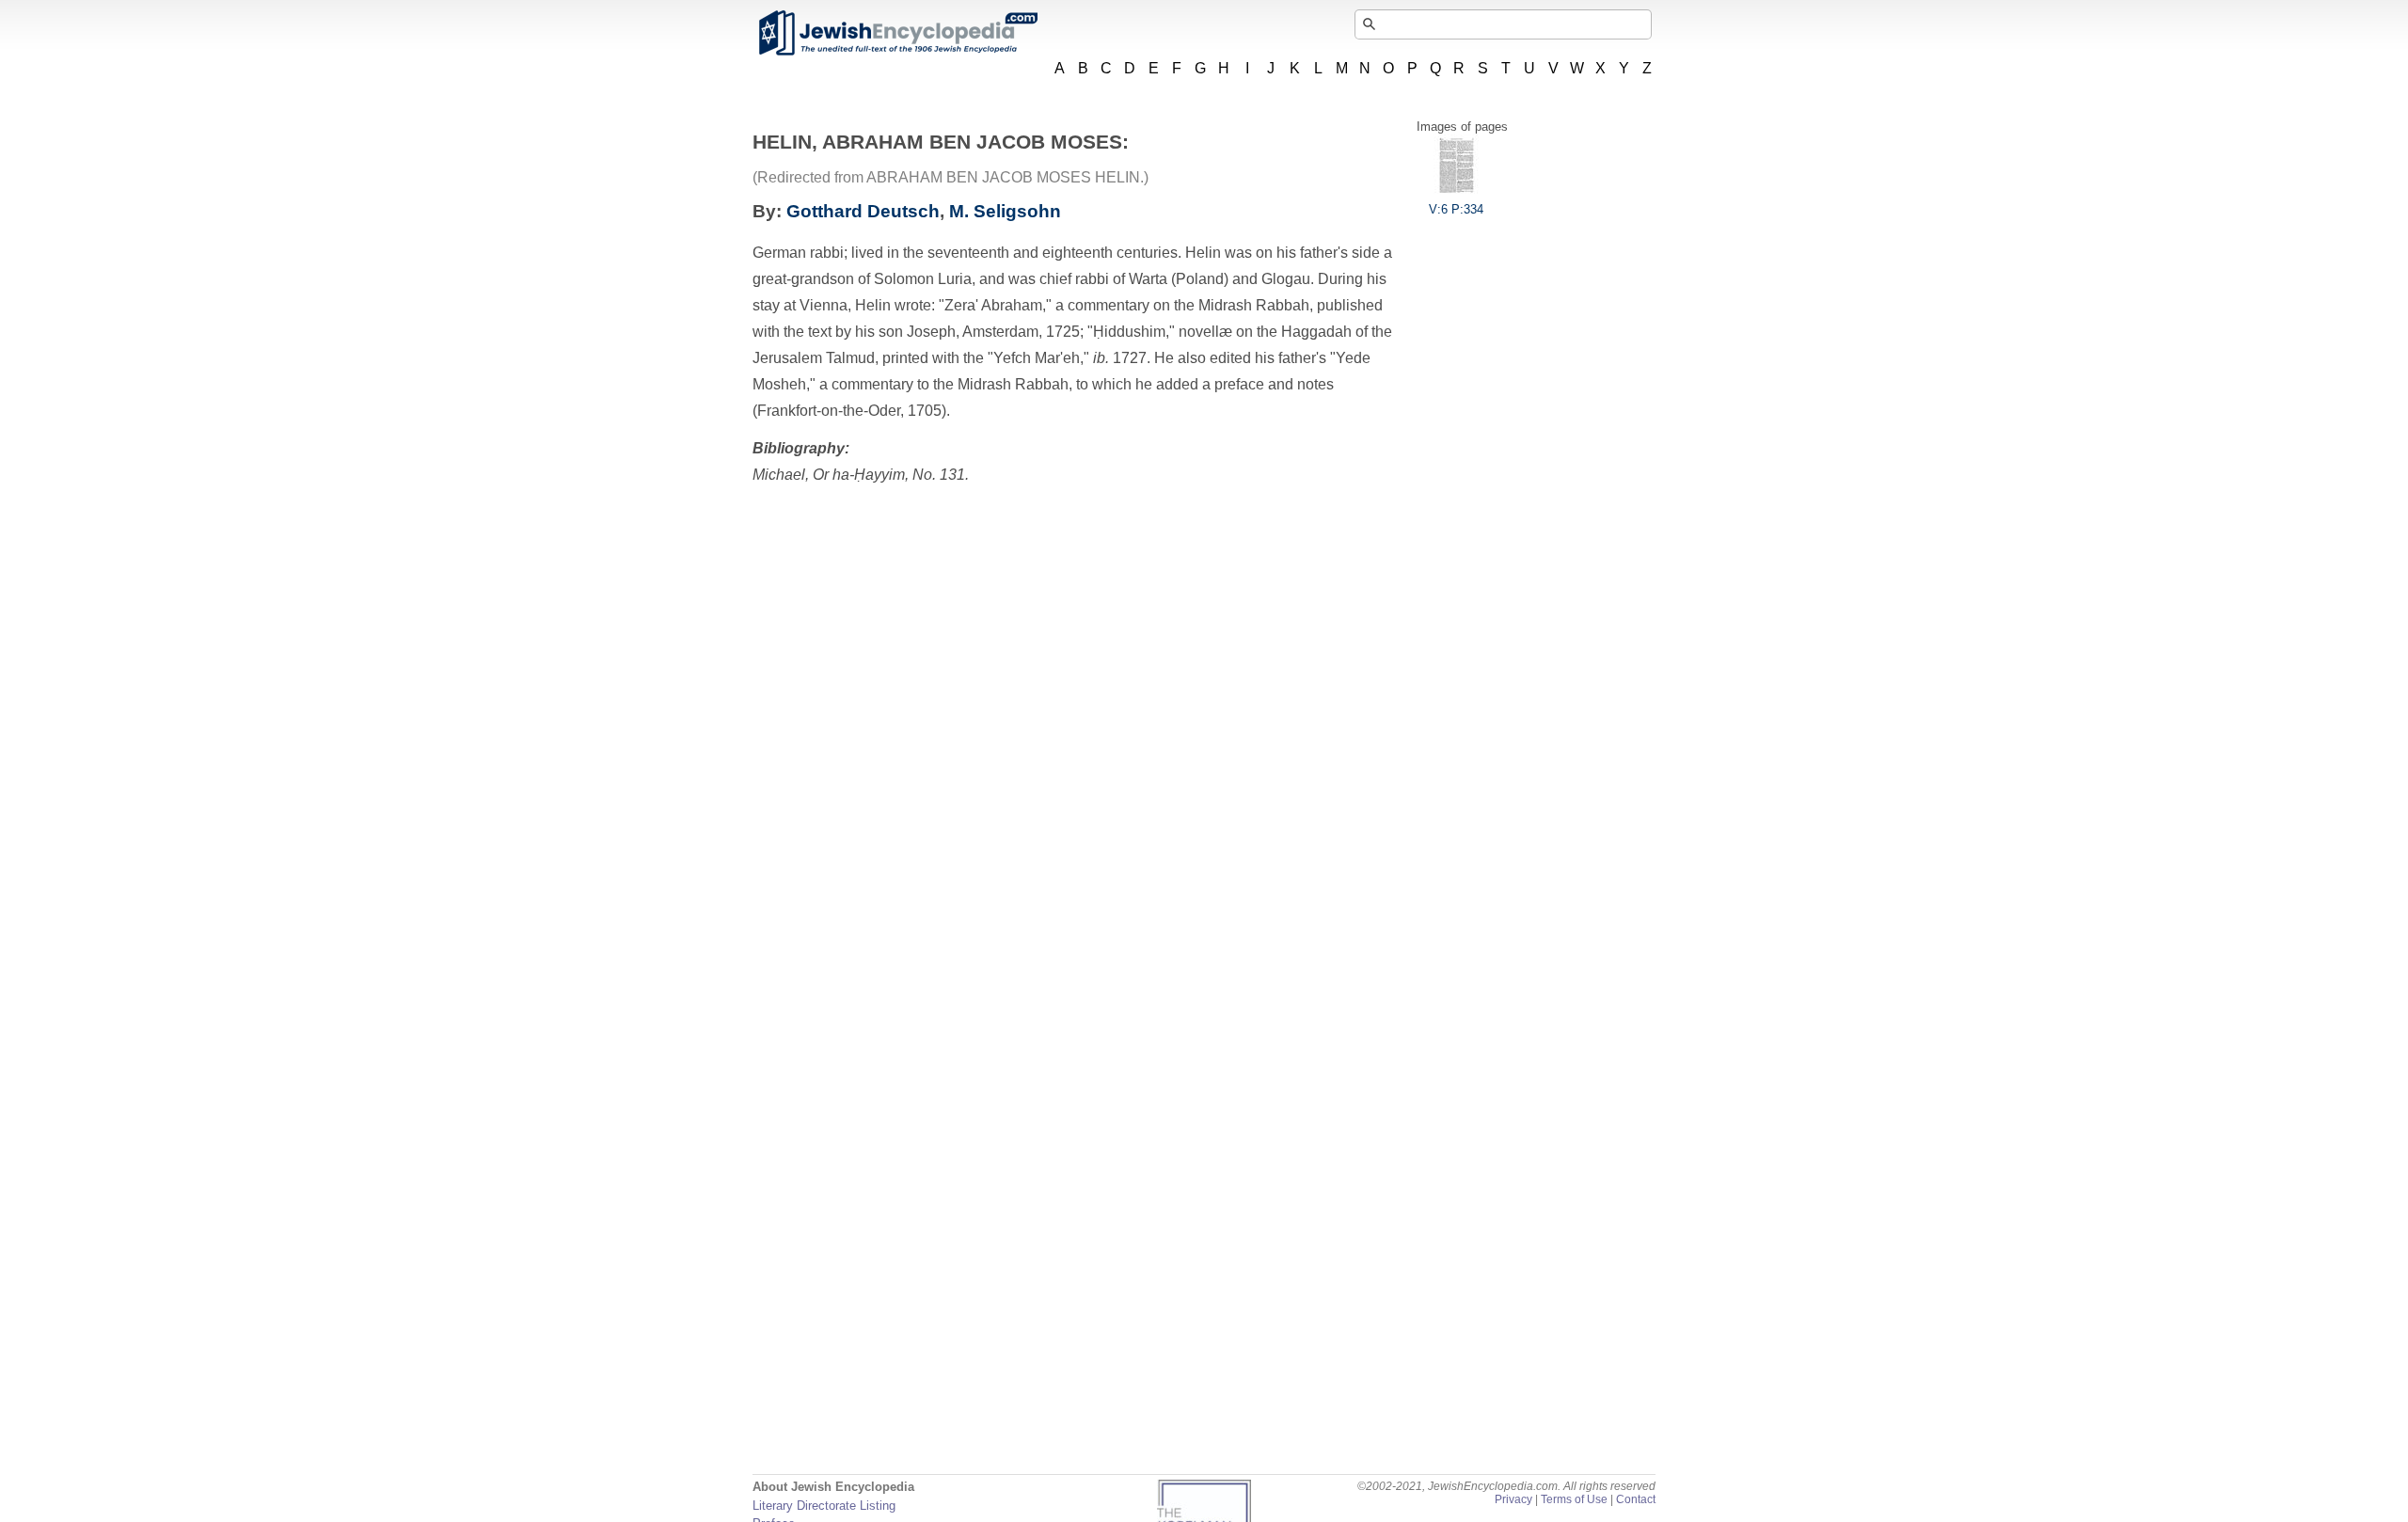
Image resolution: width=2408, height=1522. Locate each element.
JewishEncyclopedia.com (897, 33)
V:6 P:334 (1456, 209)
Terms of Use (1574, 1499)
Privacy (1513, 1499)
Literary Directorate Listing (824, 1506)
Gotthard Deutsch (863, 211)
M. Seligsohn (1005, 211)
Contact (1636, 1499)
